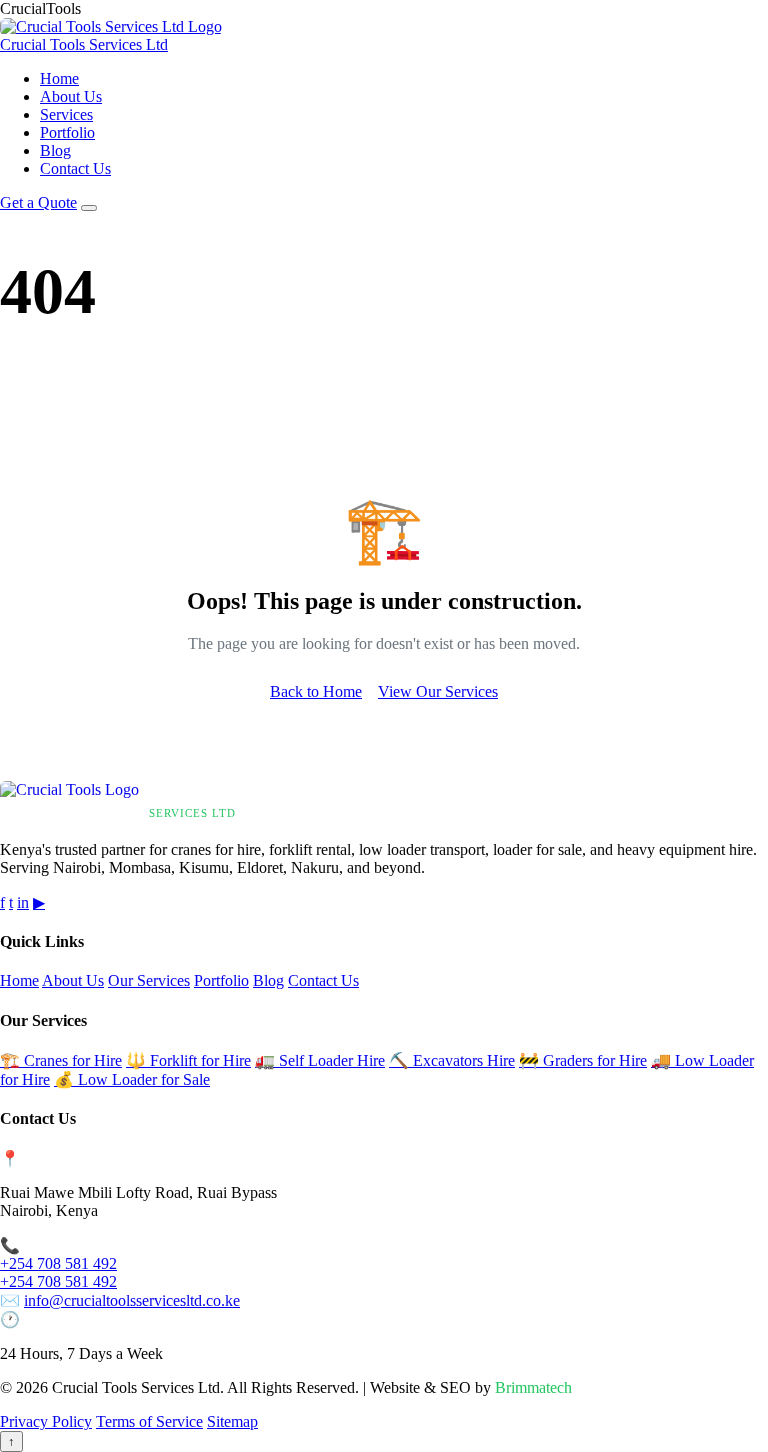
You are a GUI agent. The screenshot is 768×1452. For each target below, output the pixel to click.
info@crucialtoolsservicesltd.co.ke (132, 1300)
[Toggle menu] (89, 208)
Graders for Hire (583, 1060)
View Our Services (438, 691)
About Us (71, 96)
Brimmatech (533, 1387)
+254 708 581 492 (58, 1263)
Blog (55, 150)
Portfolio (67, 132)
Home (59, 78)
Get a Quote (38, 202)
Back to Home (316, 691)
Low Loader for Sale (132, 1079)
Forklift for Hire (188, 1060)
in (23, 902)
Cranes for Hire (61, 1060)
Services (66, 114)
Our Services (149, 980)
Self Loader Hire (320, 1060)
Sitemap (232, 1421)
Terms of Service (149, 1421)
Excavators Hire (452, 1060)
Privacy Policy (46, 1421)
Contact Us (75, 168)
